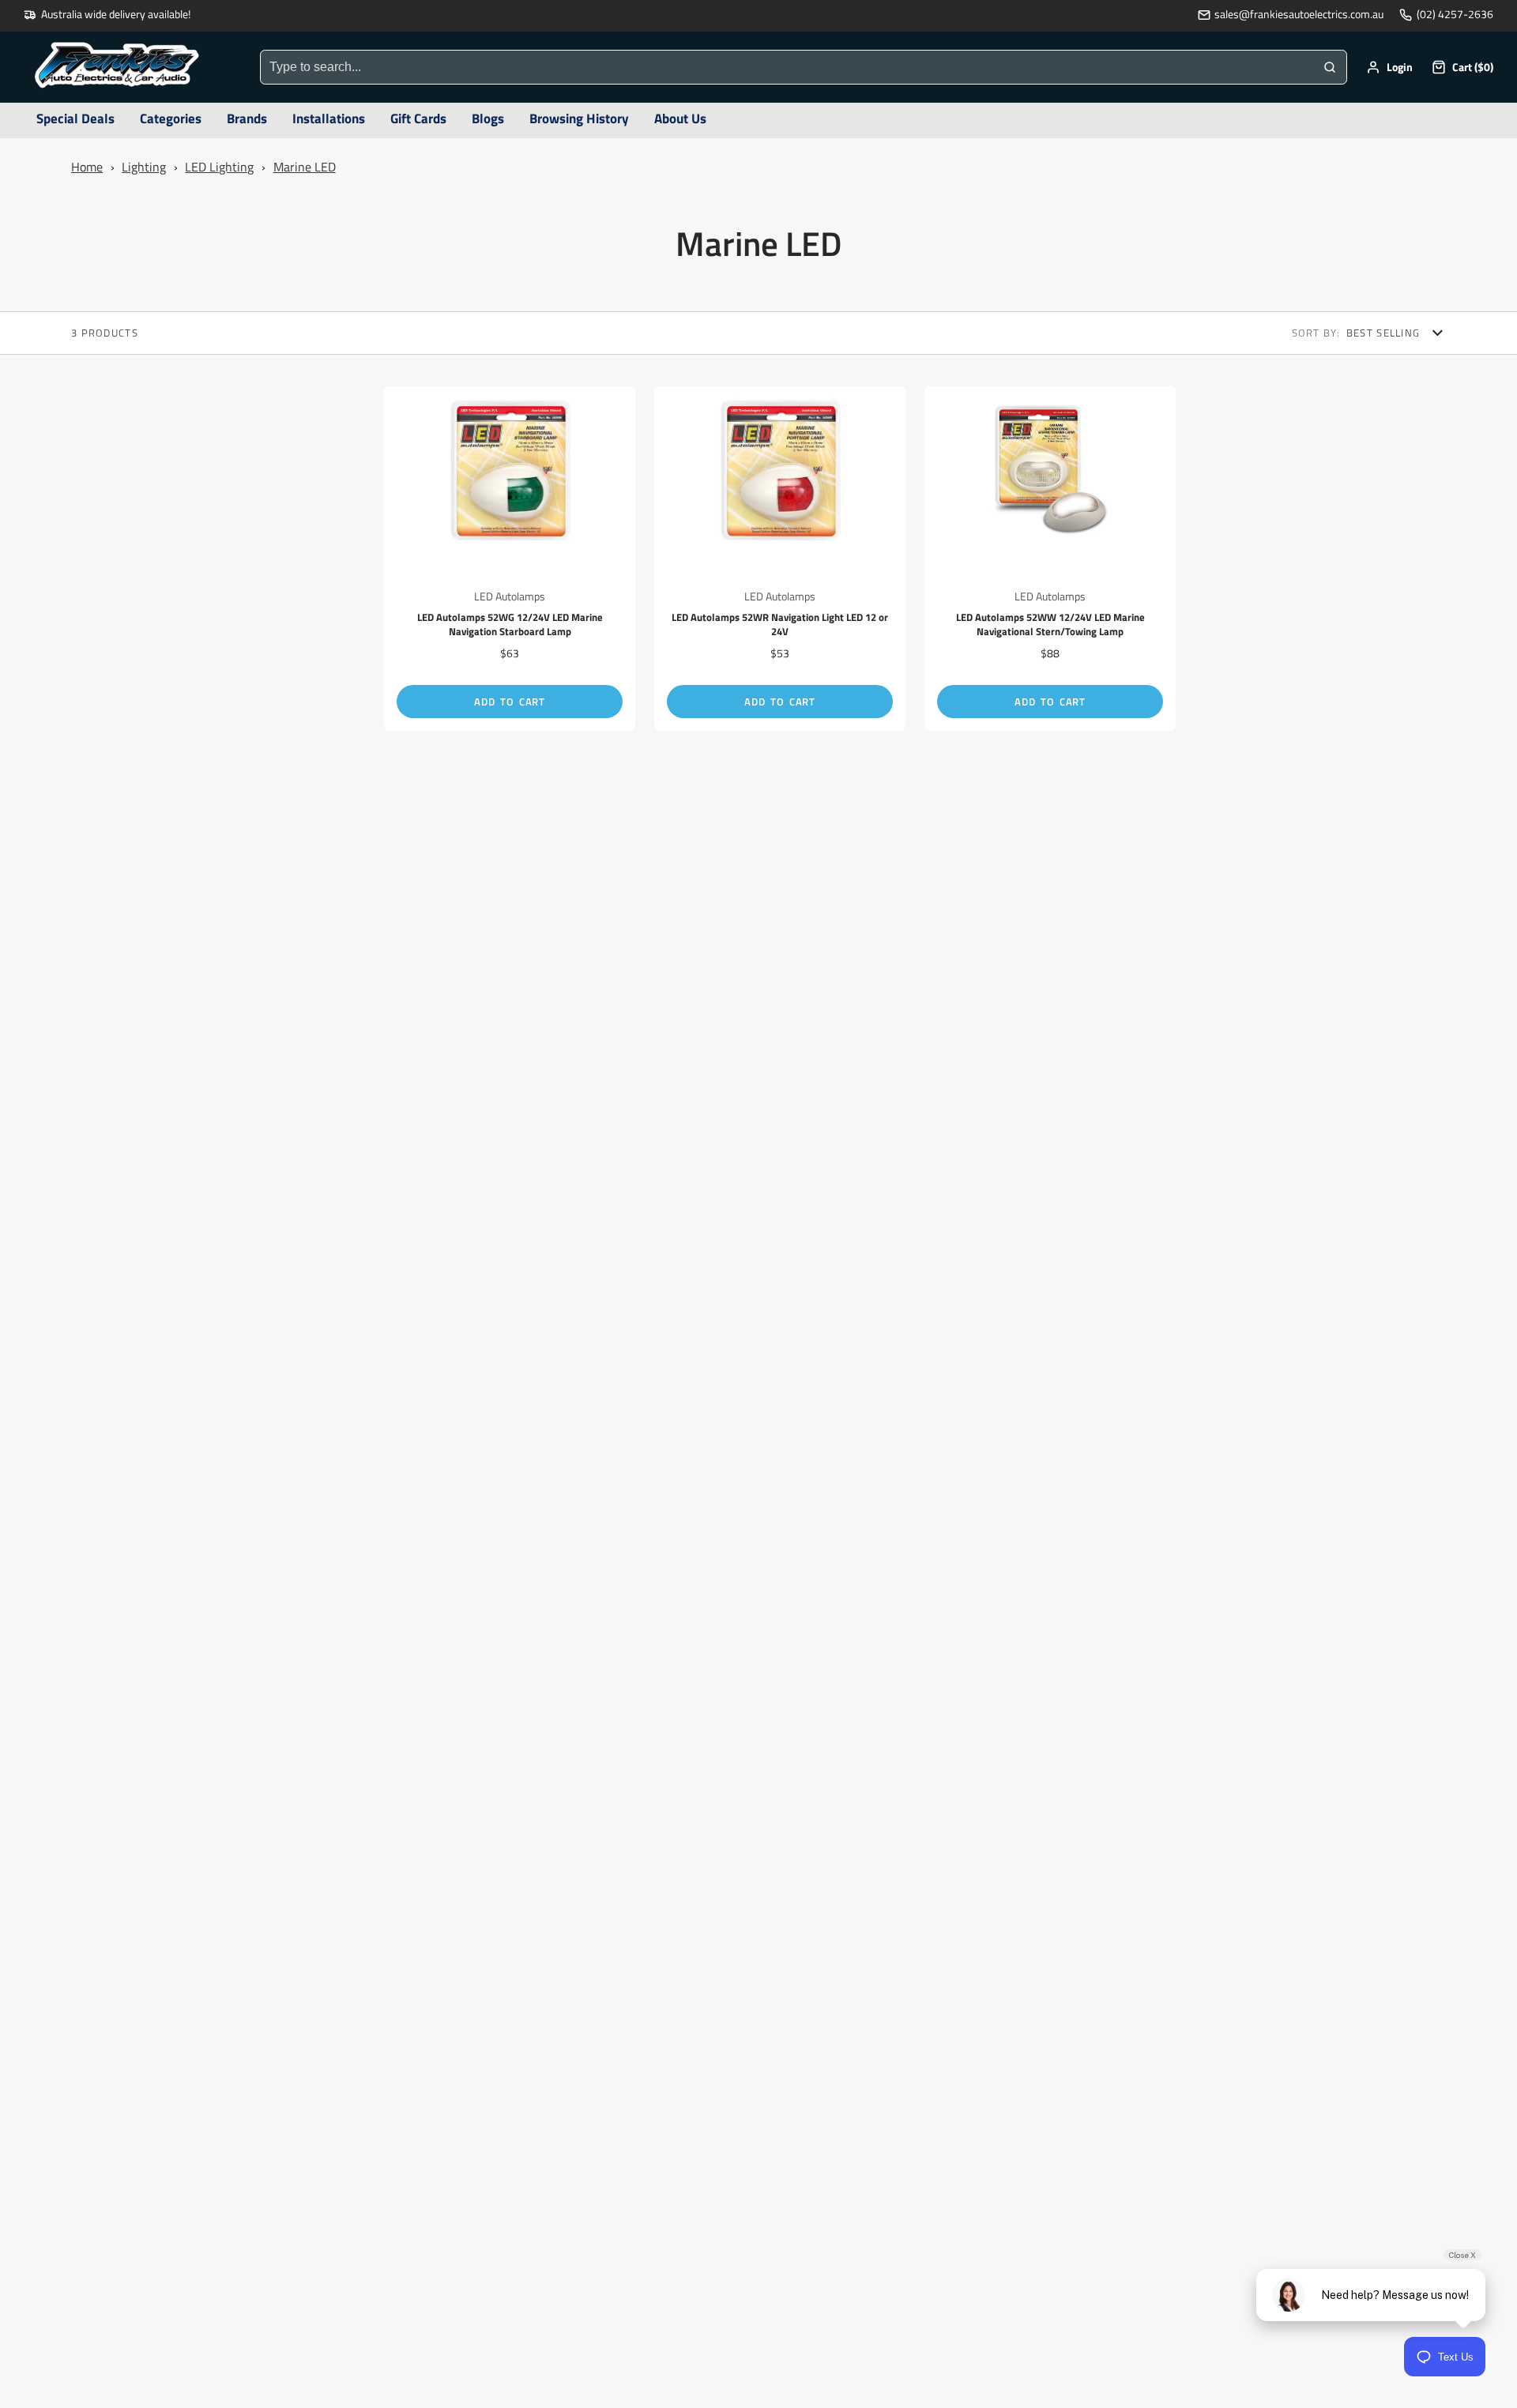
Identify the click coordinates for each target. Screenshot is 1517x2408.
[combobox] (787, 67)
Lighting (144, 167)
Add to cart (509, 702)
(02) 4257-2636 (1455, 15)
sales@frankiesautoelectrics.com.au (1299, 15)
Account (1389, 67)
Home (87, 167)
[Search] (1330, 67)
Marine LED (305, 167)
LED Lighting (219, 167)
